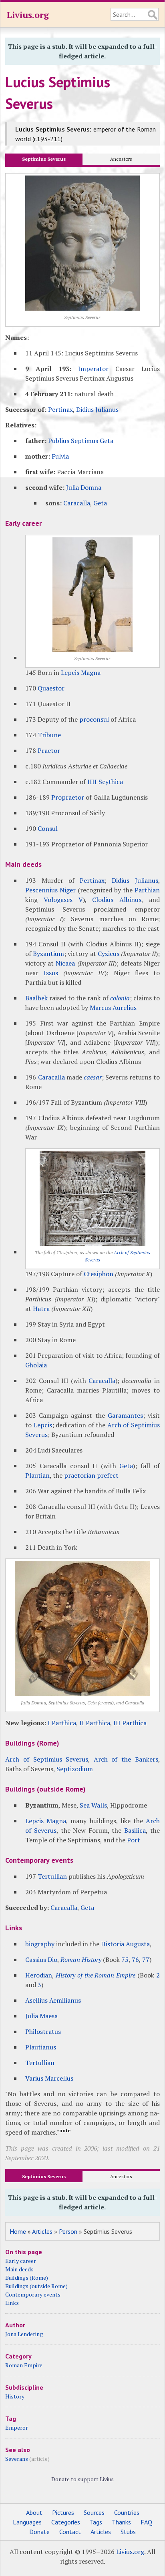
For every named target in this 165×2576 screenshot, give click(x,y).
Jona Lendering (24, 2334)
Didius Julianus (97, 409)
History (15, 2396)
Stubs (128, 2532)
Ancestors (121, 159)
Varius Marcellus (49, 2078)
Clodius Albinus (117, 900)
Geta (100, 503)
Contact (70, 2532)
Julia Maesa (41, 2016)
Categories (66, 2522)
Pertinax (60, 409)
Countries (127, 2512)
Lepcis (43, 1425)
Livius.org (28, 15)
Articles (42, 2231)
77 (146, 1959)
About (34, 2512)
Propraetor (68, 797)
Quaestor (51, 688)
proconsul (94, 719)
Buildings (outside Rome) (36, 2286)
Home (18, 2231)
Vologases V (63, 900)
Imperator (93, 369)
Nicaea (65, 963)
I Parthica (62, 1723)
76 (135, 1959)
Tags (96, 2522)
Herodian (39, 1975)
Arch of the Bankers (126, 1759)
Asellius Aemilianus (53, 2000)
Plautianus (41, 2047)
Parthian (147, 890)
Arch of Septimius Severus (47, 1759)
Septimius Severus (44, 159)
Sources (94, 2512)
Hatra (41, 1309)
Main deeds (19, 2269)
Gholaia (36, 1365)
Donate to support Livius (82, 2479)
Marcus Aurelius (113, 1008)
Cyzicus (109, 954)
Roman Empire (24, 2365)
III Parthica (130, 1723)
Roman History (81, 1959)
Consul (48, 828)
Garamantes (125, 1415)
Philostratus (43, 2031)
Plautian (37, 1475)
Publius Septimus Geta (81, 441)
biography (40, 1944)
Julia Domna (84, 487)
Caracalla (77, 503)
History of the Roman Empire (96, 1975)
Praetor (49, 750)
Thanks (121, 2522)
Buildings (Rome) (27, 2278)
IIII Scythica (105, 782)
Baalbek (36, 998)
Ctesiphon (99, 1274)
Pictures (63, 2512)
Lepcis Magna (81, 672)
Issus (51, 973)
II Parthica (95, 1723)
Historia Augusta (125, 1944)
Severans (17, 2459)
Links (12, 2303)
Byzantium (48, 954)
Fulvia (60, 456)
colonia (120, 998)
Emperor (17, 2427)
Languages (27, 2522)
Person (68, 2231)
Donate (39, 2532)
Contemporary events (33, 2294)
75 (125, 1959)
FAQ (146, 2522)
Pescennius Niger (50, 890)
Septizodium (75, 1769)
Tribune (49, 735)
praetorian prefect (91, 1475)
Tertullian (52, 1876)
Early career (21, 2261)
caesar (93, 1077)
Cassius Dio (41, 1959)
